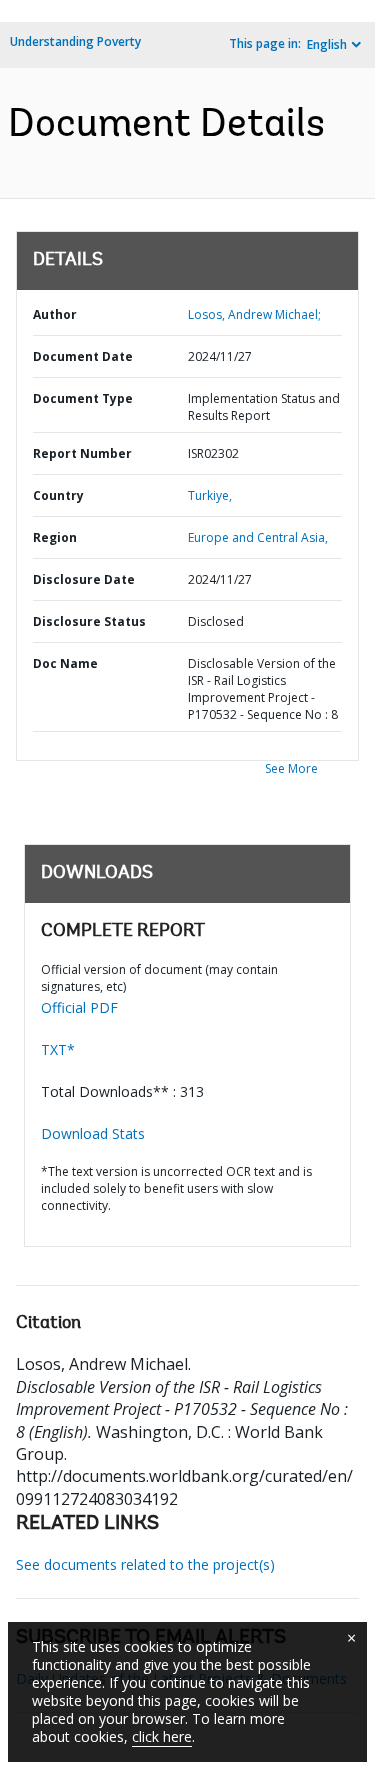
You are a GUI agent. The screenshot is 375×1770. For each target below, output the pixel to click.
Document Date (83, 356)
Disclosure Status (89, 621)
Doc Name (65, 663)
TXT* (58, 1049)
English (327, 44)
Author (55, 314)
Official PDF (79, 1007)
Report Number (82, 453)
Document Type (83, 398)
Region (55, 537)
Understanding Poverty (75, 41)
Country (58, 495)
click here (162, 1736)
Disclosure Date (84, 579)
